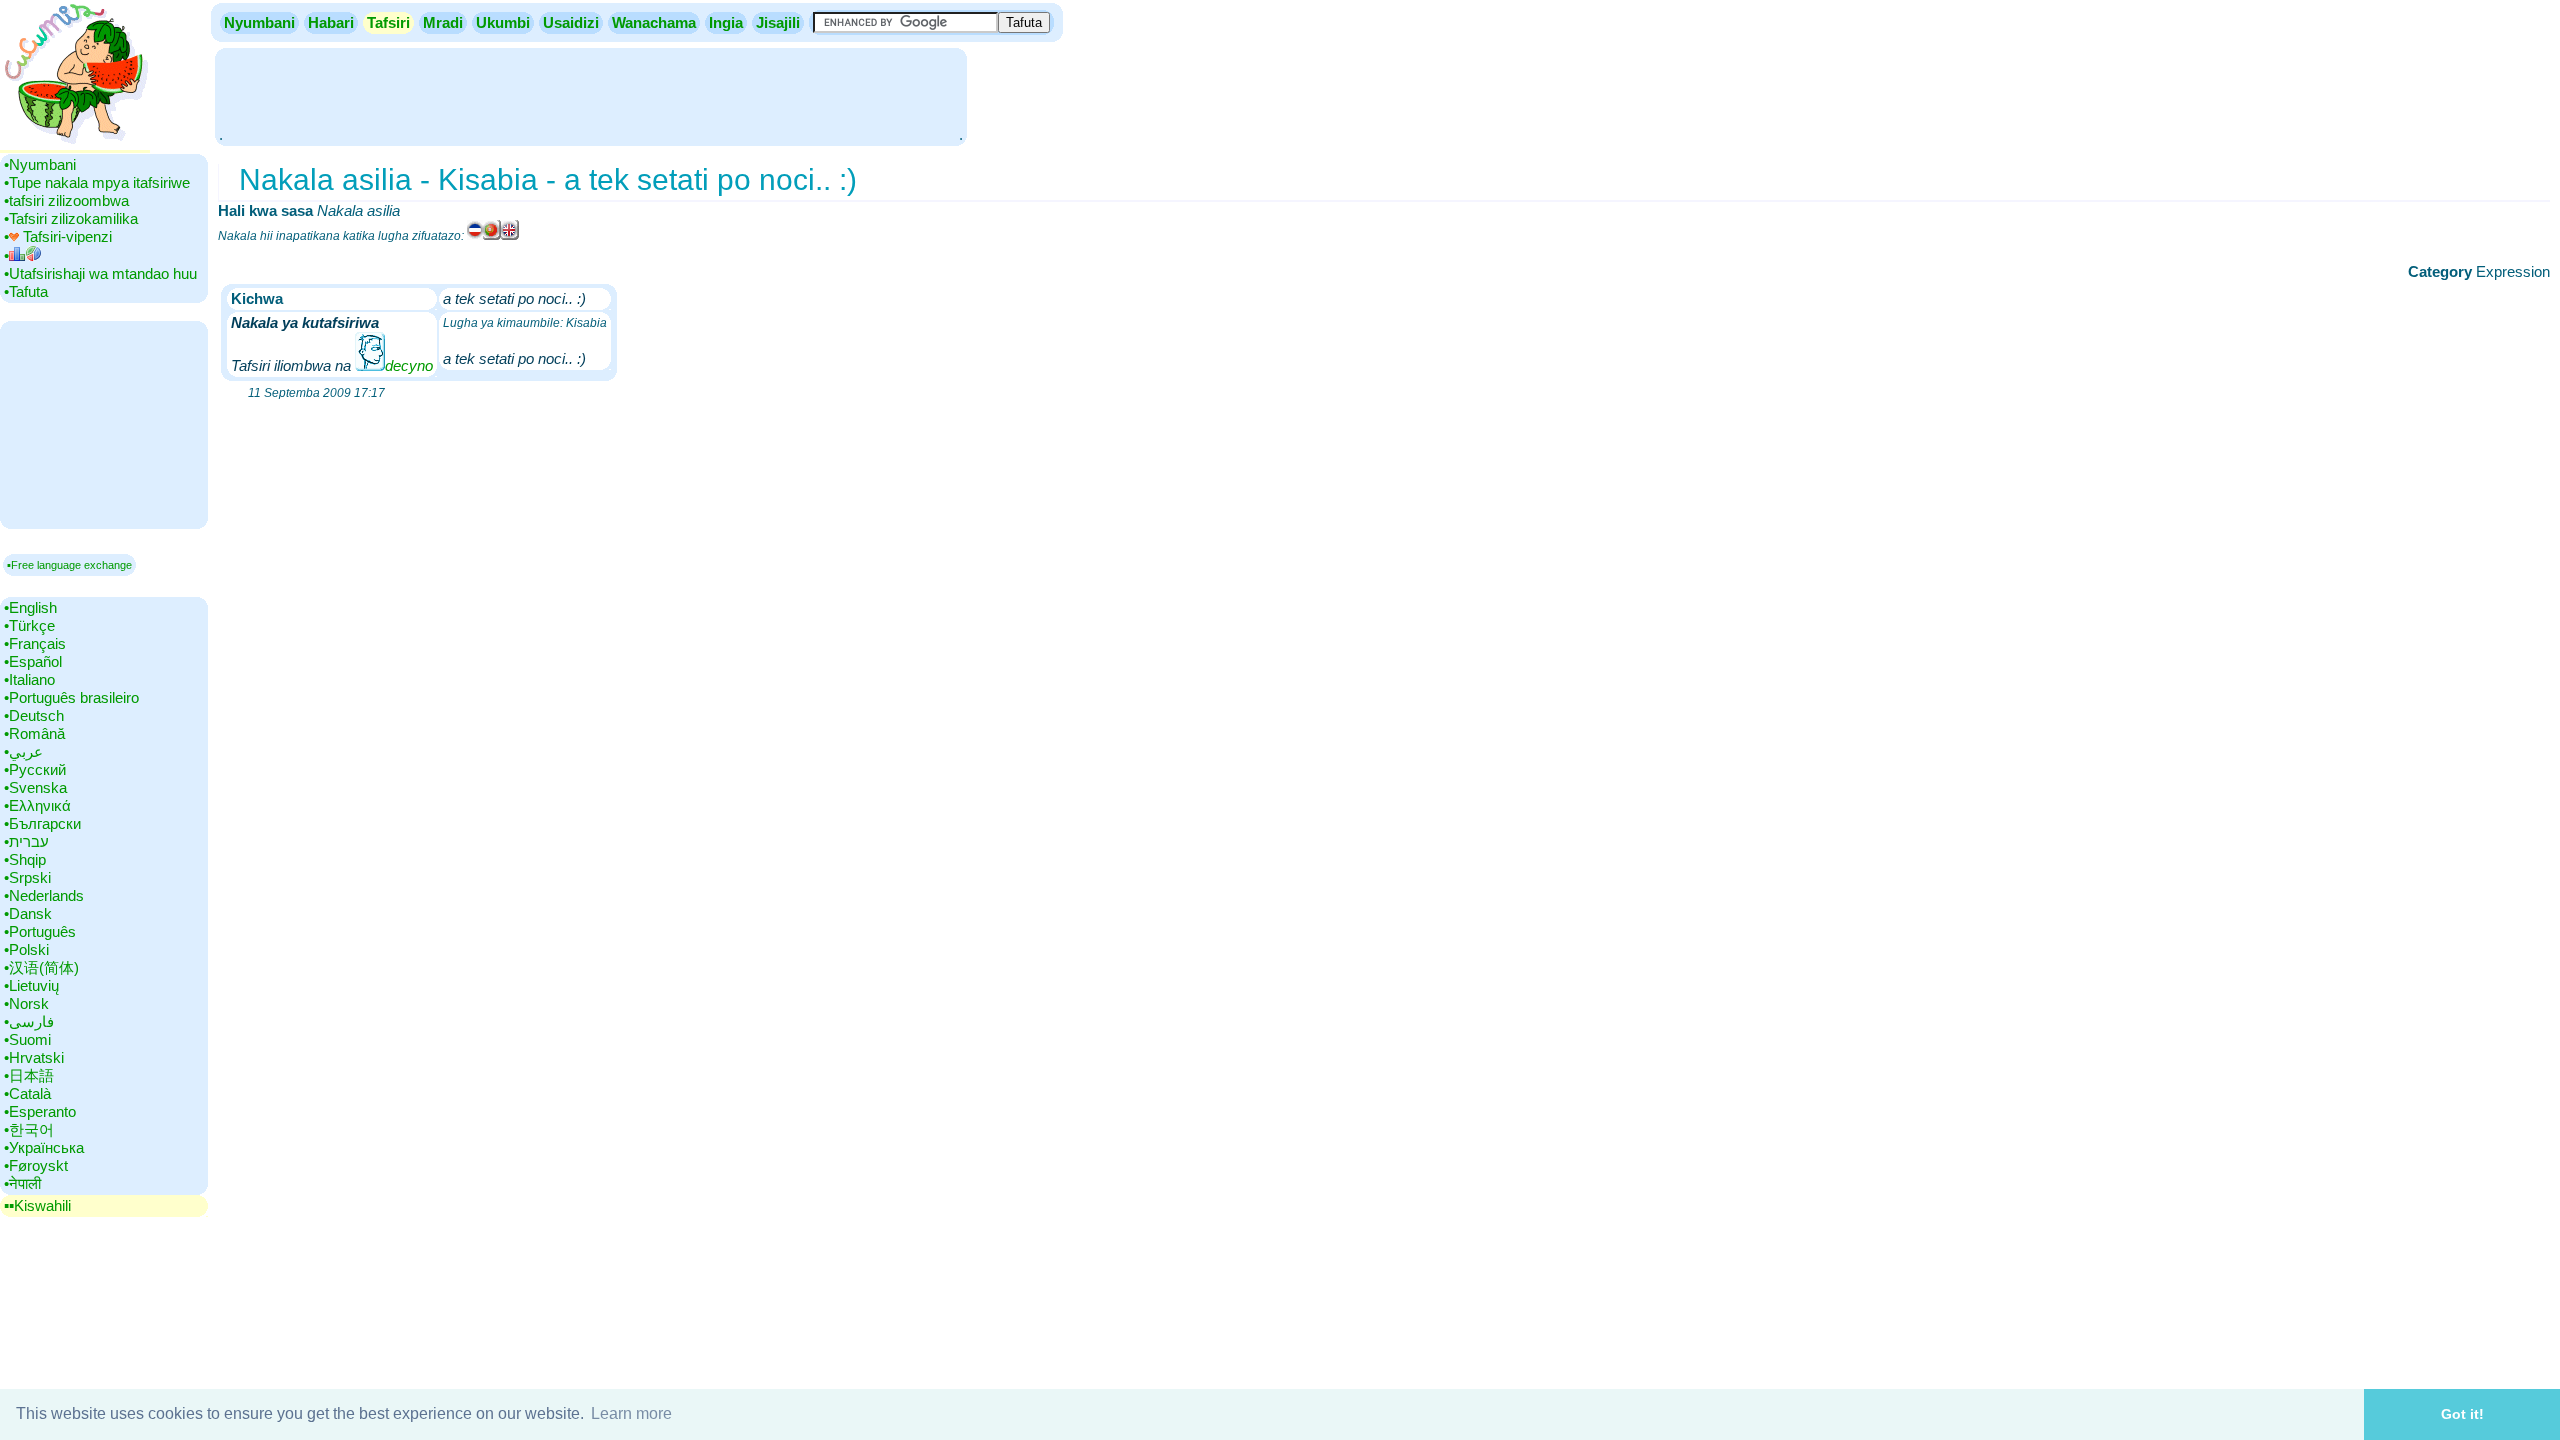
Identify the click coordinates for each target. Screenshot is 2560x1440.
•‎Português (40, 931)
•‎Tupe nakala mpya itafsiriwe (97, 182)
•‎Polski (26, 949)
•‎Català (27, 1093)
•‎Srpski (27, 877)
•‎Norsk (26, 1003)
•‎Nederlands (44, 895)
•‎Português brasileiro (71, 697)
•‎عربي (23, 751)
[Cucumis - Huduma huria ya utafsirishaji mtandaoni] (75, 144)
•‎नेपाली (22, 1183)
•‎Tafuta (26, 291)
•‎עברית (26, 841)
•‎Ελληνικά (37, 805)
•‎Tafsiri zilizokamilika (71, 218)
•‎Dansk (28, 913)
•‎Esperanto (40, 1111)
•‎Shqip (25, 859)
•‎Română (34, 733)
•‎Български (42, 823)
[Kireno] (492, 236)
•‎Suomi (27, 1039)
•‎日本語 (29, 1075)
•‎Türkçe (29, 625)
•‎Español (33, 661)
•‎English (30, 607)
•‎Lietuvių (31, 985)
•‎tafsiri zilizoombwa (66, 200)
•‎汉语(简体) (41, 967)
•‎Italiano (29, 679)
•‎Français (35, 643)
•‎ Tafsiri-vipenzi (58, 236)
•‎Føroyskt (36, 1165)
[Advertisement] (591, 95)
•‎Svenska (35, 787)
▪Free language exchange (69, 565)
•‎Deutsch (34, 715)
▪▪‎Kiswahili (37, 1205)
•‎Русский (35, 769)
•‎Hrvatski (34, 1057)
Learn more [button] (631, 1413)
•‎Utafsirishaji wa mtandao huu (100, 273)
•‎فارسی (29, 1021)
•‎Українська (44, 1147)
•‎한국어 (29, 1129)
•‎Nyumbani (40, 164)
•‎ (6, 255)
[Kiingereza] (510, 236)
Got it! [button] (2462, 1414)
